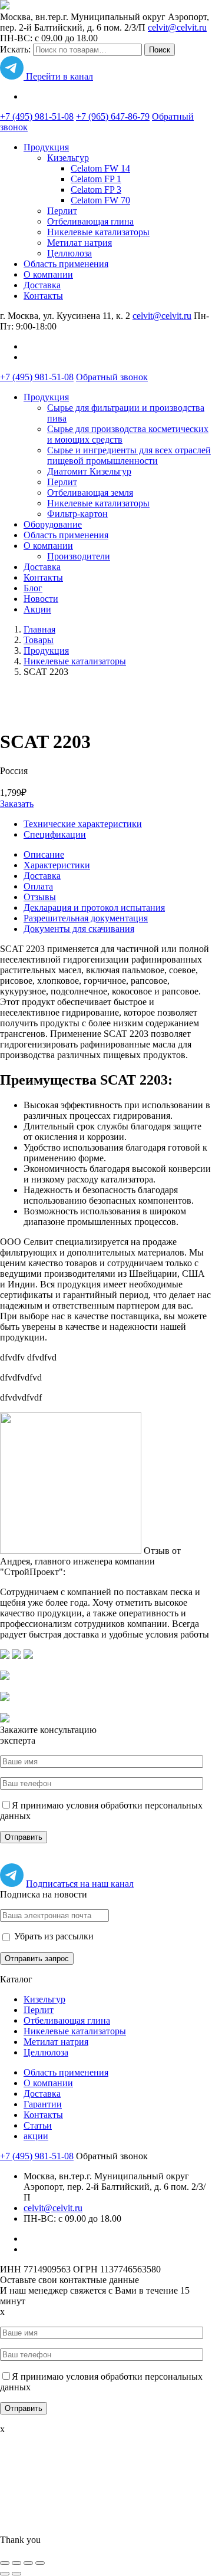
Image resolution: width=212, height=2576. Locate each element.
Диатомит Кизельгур (89, 471)
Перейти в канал (58, 76)
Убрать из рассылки (53, 1936)
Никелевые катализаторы (98, 232)
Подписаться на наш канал (80, 1884)
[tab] (118, 855)
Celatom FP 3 (96, 190)
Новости (41, 599)
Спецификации (55, 834)
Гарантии (43, 2104)
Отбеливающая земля (90, 493)
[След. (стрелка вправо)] (16, 2574)
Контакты (43, 296)
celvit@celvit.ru (177, 27)
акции (36, 2136)
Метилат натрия (79, 243)
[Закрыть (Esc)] (5, 2563)
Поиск (160, 50)
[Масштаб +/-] (40, 2563)
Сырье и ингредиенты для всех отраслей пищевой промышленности (129, 455)
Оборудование (53, 524)
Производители (79, 556)
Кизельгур (68, 158)
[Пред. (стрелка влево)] (5, 2574)
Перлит (62, 211)
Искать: (15, 49)
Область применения (66, 264)
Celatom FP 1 (96, 179)
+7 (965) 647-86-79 (113, 116)
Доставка (42, 285)
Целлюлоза (69, 253)
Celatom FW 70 (100, 200)
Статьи (38, 2125)
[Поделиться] (16, 2563)
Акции (37, 609)
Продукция (46, 147)
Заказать (17, 804)
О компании (48, 274)
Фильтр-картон (77, 514)
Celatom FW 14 (100, 168)
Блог (33, 588)
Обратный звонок (112, 377)
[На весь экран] (28, 2563)
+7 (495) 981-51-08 (37, 116)
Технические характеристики (83, 824)
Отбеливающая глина (90, 221)
